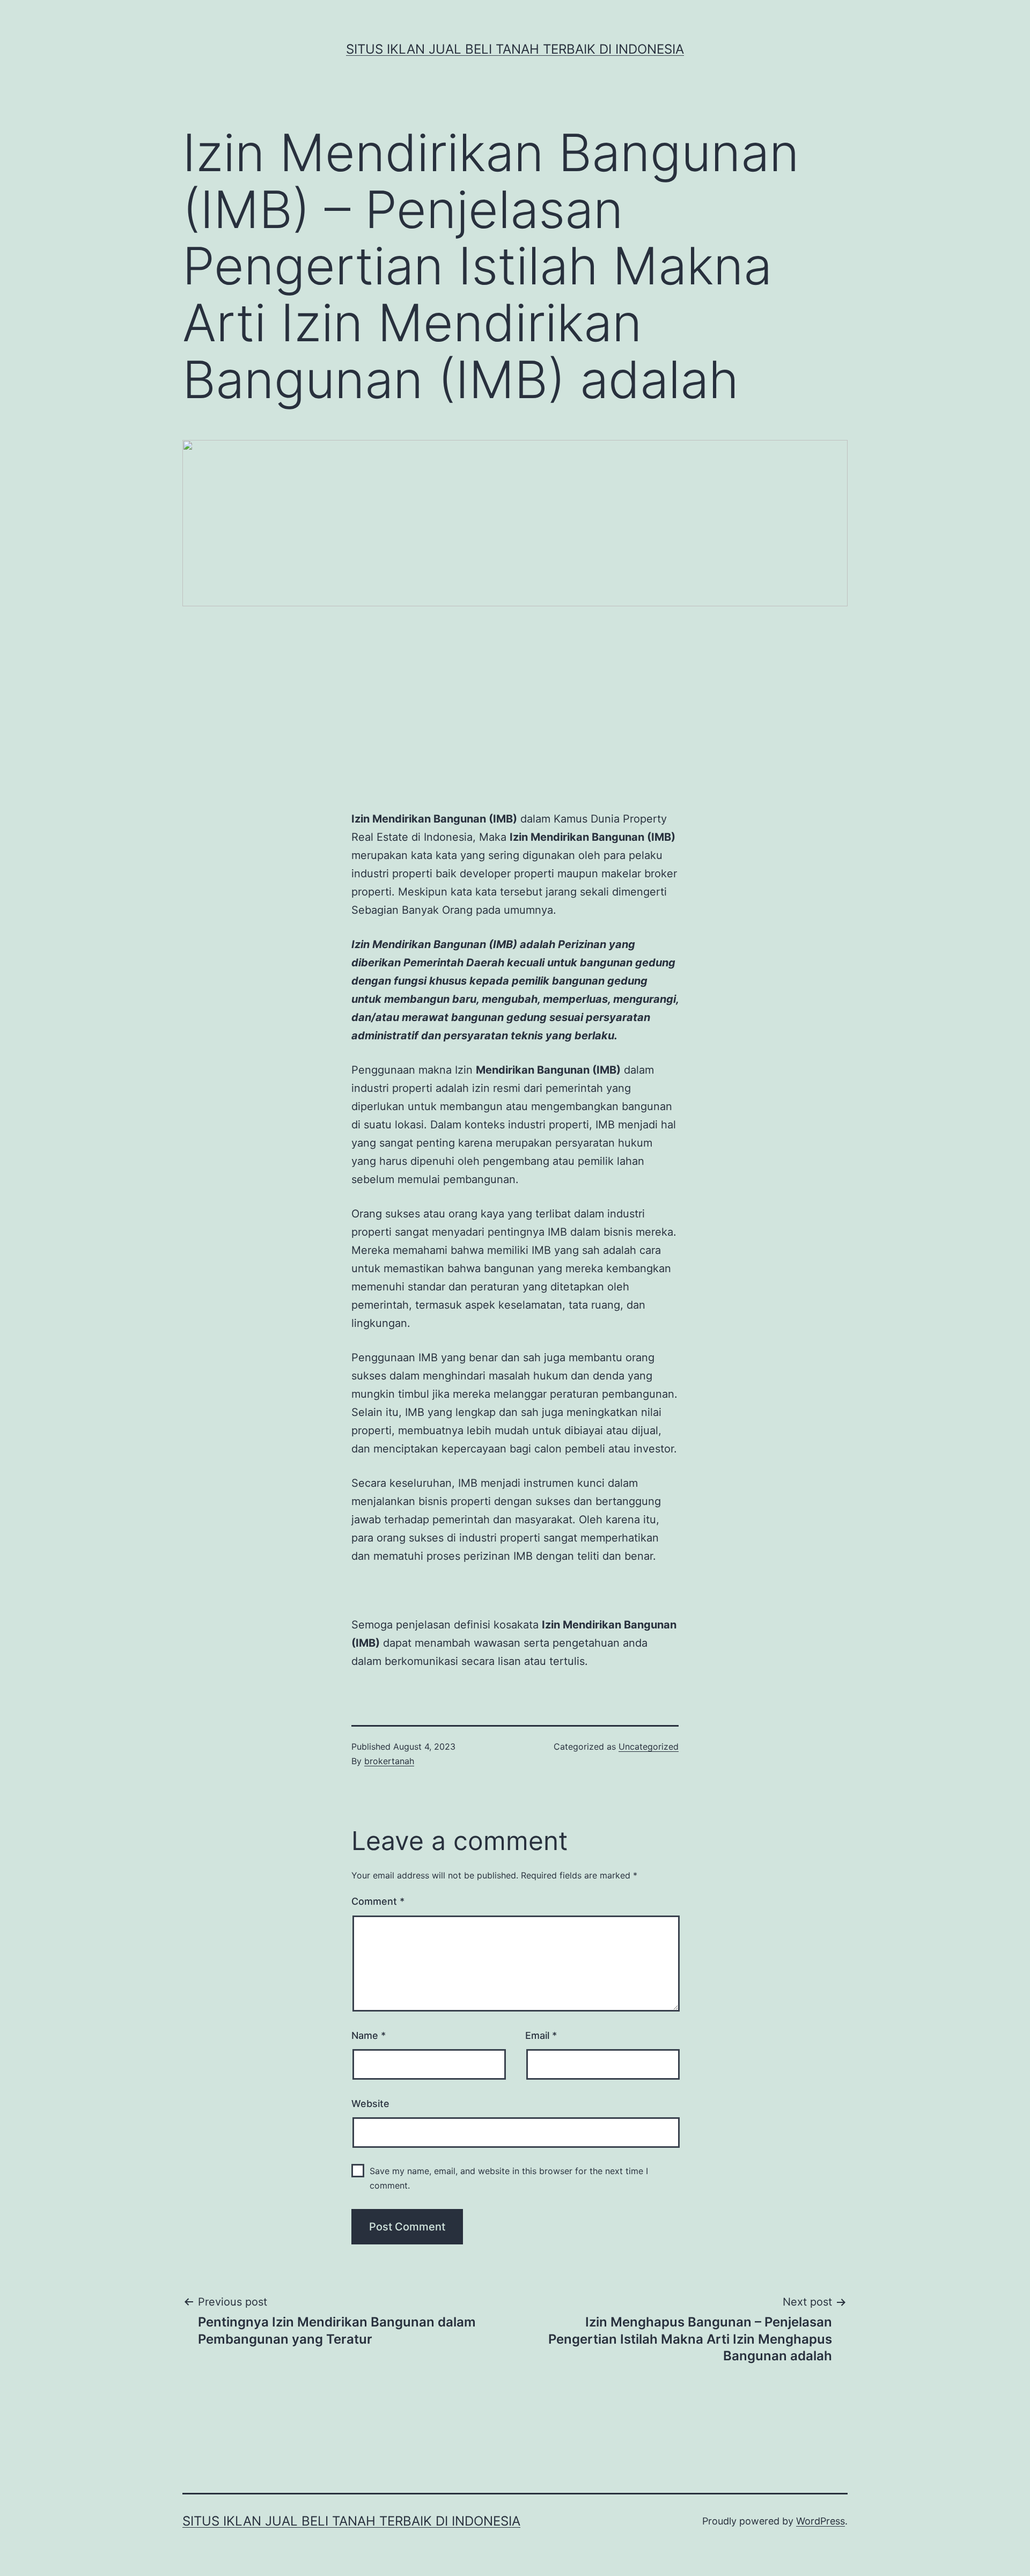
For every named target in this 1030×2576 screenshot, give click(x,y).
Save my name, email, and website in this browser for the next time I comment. (509, 2178)
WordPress (821, 2521)
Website (370, 2104)
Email (541, 2035)
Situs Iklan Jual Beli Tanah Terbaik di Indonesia (515, 49)
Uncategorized (649, 1746)
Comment (378, 1901)
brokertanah (389, 1761)
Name (369, 2035)
